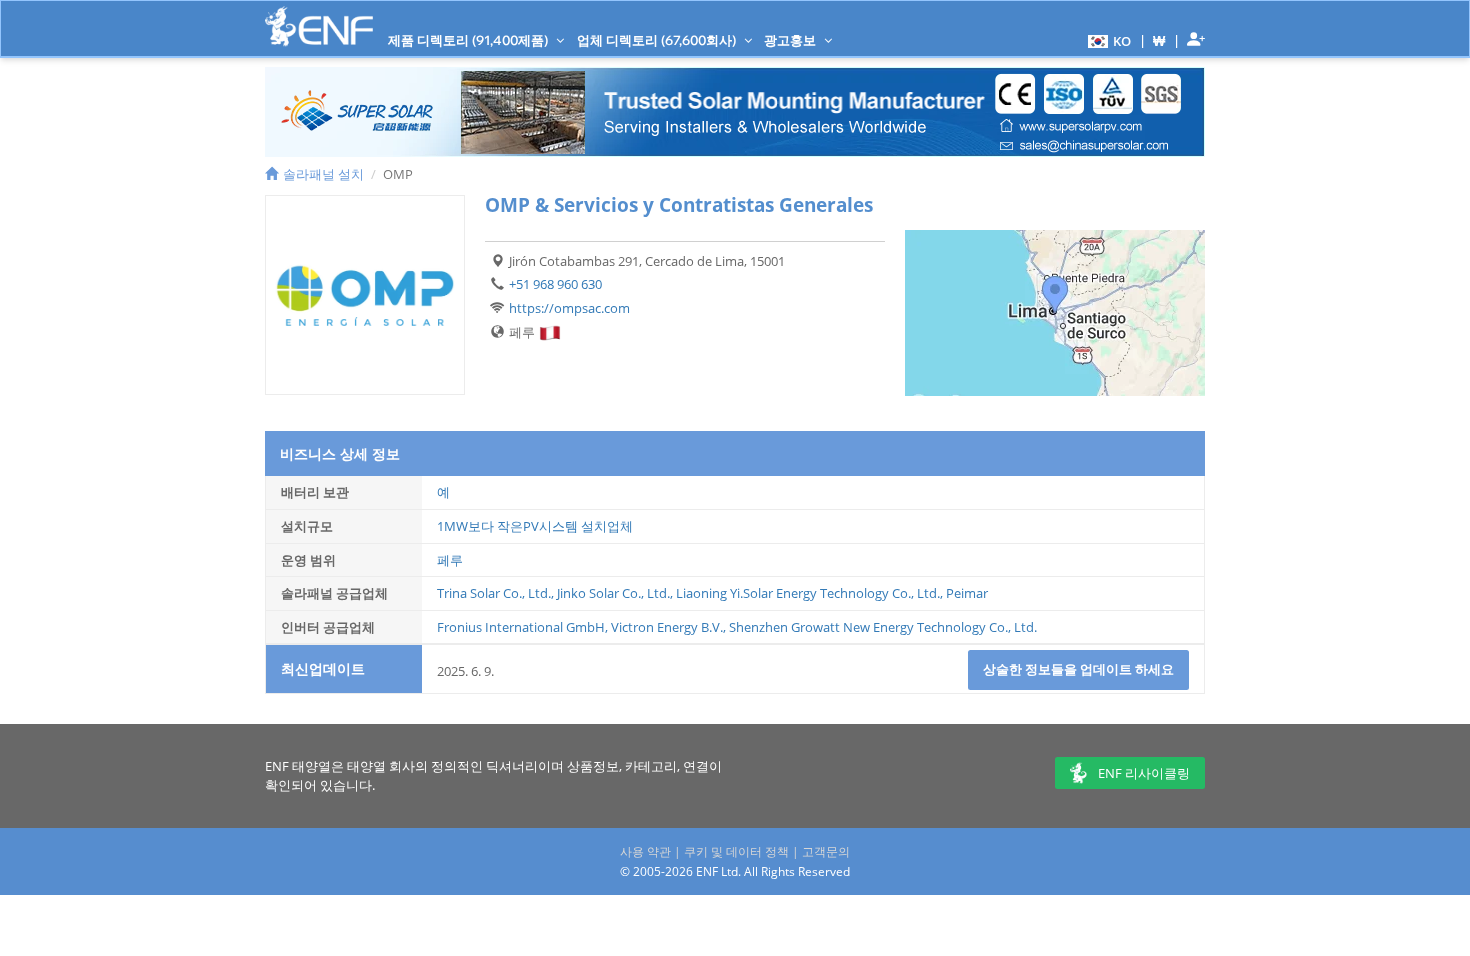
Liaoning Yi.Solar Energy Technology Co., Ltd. (808, 593)
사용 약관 (645, 851)
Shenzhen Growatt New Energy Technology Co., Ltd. (883, 627)
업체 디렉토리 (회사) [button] (658, 40)
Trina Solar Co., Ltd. (494, 593)
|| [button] (1159, 40)
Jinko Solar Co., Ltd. (613, 593)
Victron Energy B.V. (667, 627)
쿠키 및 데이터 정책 (736, 851)
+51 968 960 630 (555, 284)
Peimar (967, 593)
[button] (1107, 40)
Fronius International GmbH (521, 627)
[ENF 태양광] (319, 26)
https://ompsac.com (569, 308)
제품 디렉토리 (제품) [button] (469, 40)
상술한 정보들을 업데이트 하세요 (1078, 669)
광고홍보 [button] (791, 40)
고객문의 (826, 851)
